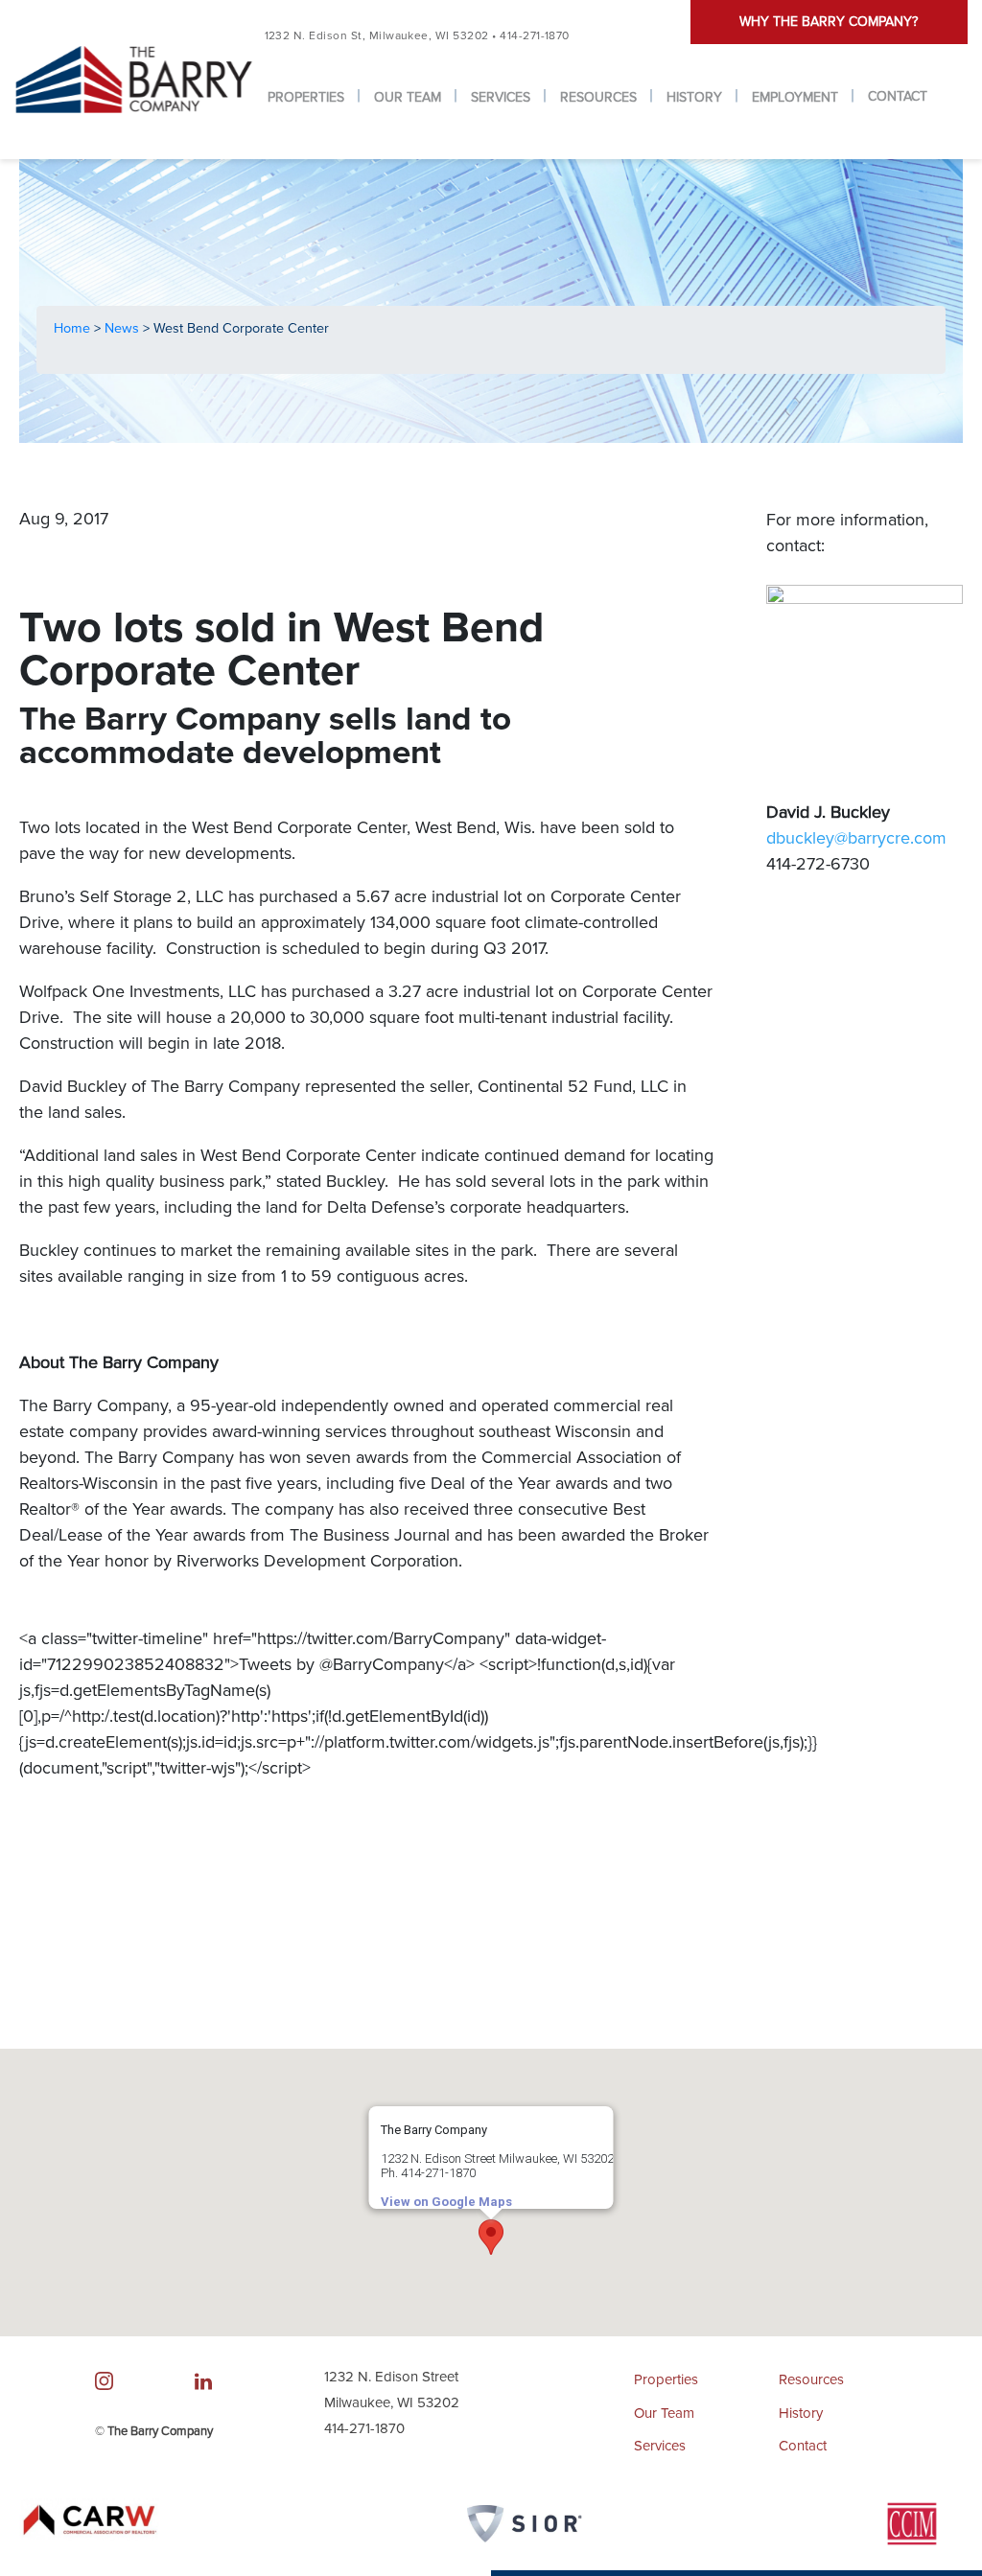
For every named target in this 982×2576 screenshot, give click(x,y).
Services (501, 97)
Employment (795, 97)
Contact (898, 96)
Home (74, 328)
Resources (598, 97)
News (124, 328)
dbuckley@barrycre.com (856, 838)
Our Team (408, 97)
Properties (306, 97)
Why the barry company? (829, 22)
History (694, 97)
